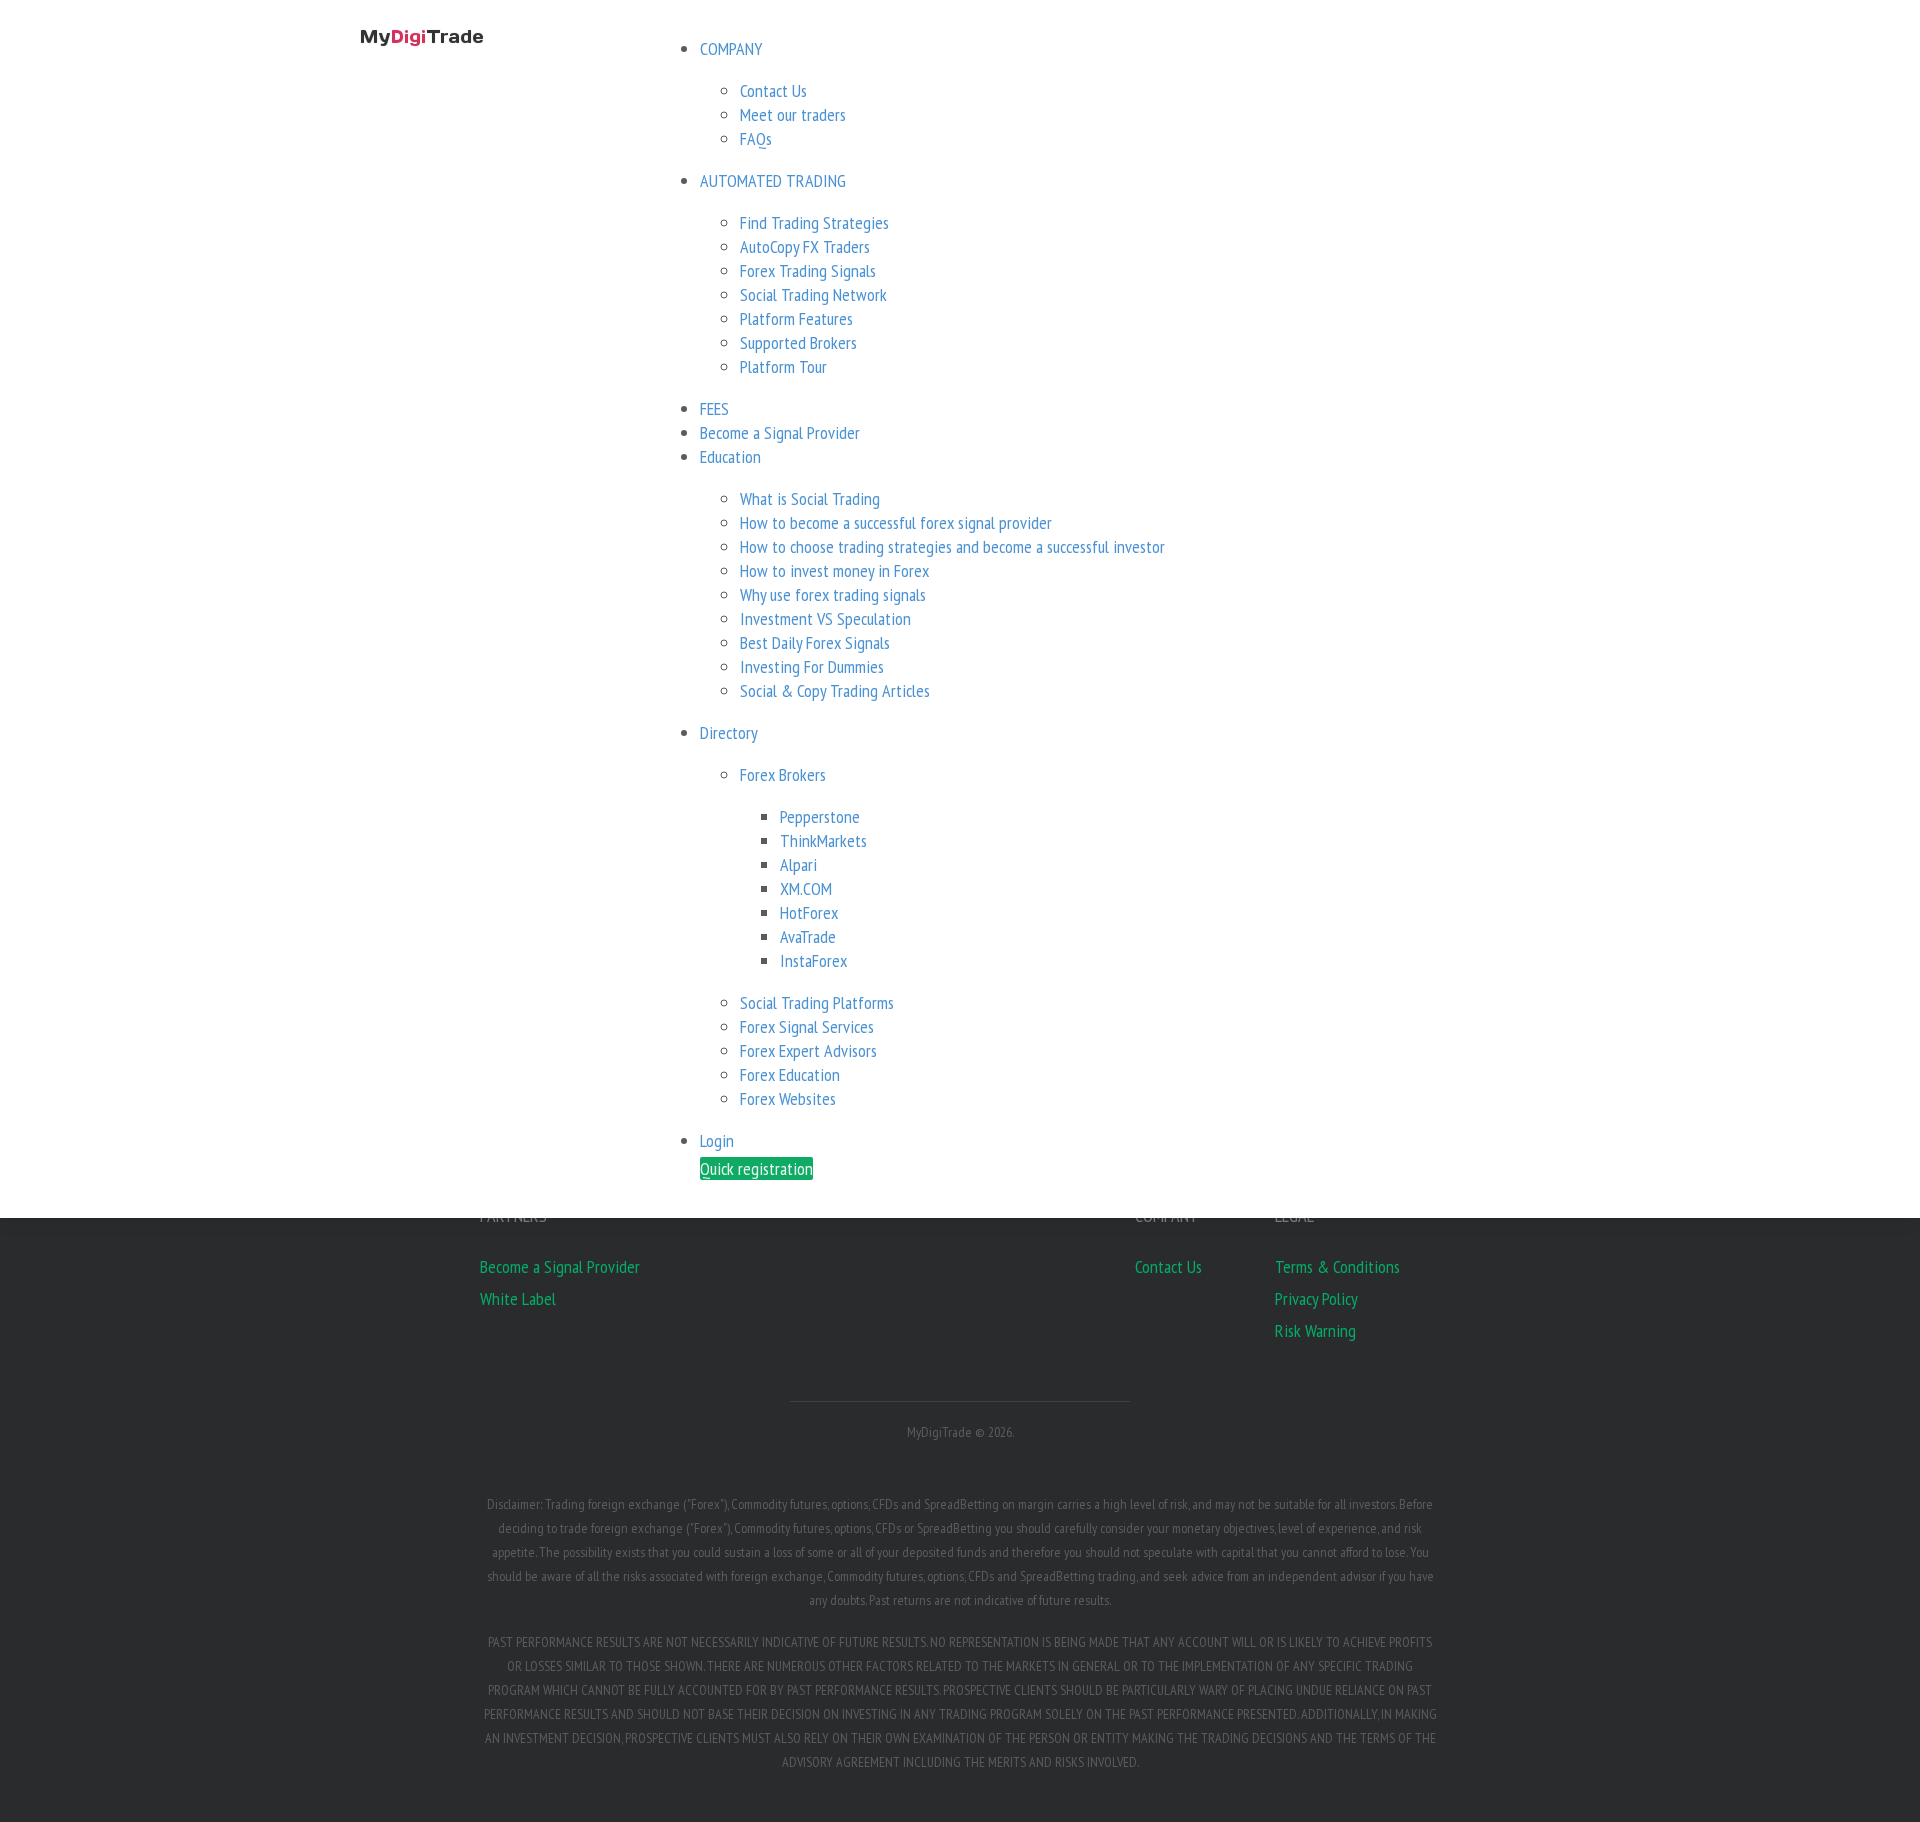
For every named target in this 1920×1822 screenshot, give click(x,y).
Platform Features (796, 318)
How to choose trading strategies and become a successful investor (952, 546)
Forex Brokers (783, 774)
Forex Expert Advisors (808, 1050)
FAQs (756, 138)
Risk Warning (1315, 1330)
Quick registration (756, 1168)
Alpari (798, 864)
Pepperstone (820, 816)
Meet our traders (793, 114)
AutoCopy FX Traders (805, 246)
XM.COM (806, 888)
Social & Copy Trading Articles (835, 690)
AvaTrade (808, 936)
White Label (518, 1298)
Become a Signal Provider (780, 432)
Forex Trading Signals (808, 270)
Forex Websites (788, 1098)
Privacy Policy (1316, 1298)
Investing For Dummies (812, 666)
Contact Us (773, 90)
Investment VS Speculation (825, 618)
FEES (714, 408)
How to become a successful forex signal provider (896, 522)
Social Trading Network (813, 294)
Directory (729, 732)
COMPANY (731, 48)
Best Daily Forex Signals (815, 642)
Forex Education (790, 1074)
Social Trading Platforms (817, 1002)
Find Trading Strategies (814, 222)
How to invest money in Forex (834, 570)
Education (730, 456)
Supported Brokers (798, 342)
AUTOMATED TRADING (773, 180)
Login (717, 1140)
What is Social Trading (810, 498)
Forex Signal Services (807, 1026)
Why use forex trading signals (833, 594)
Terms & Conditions (1337, 1266)
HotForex (809, 912)
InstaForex (813, 960)
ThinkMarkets (823, 840)
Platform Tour (783, 366)
